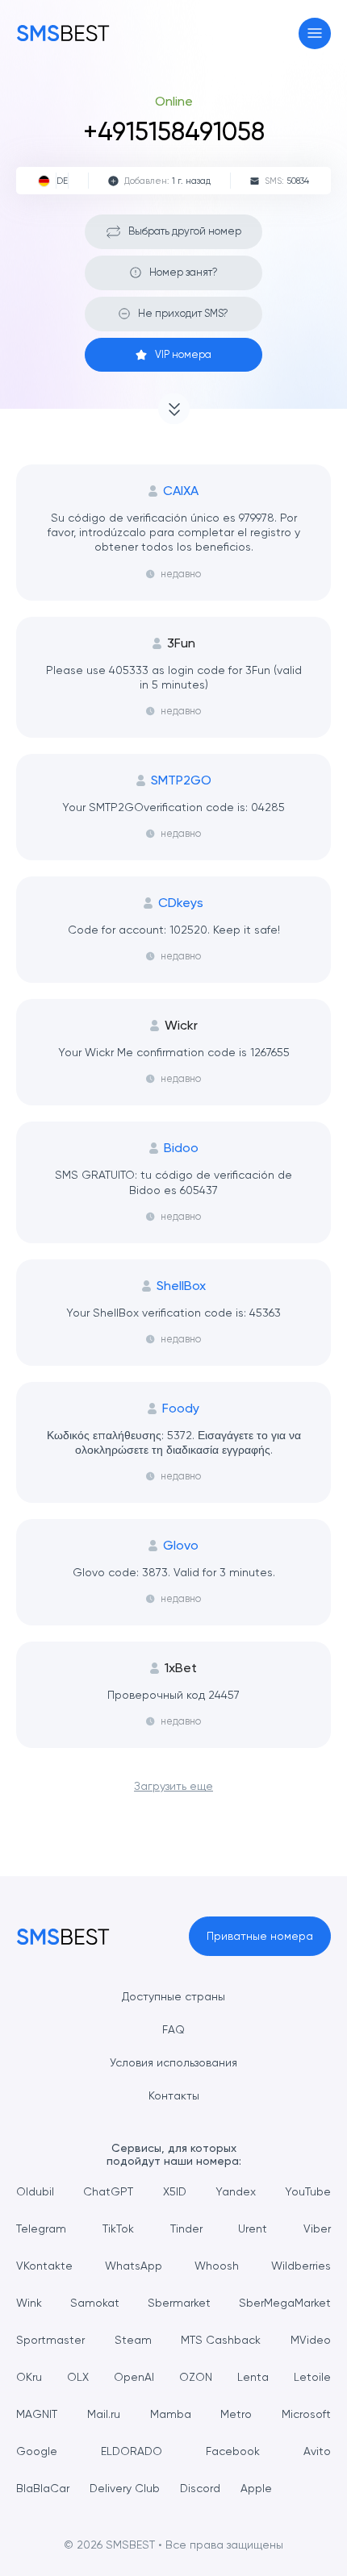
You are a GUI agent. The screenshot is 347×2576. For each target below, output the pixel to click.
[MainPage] (63, 33)
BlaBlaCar (43, 2488)
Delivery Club (125, 2488)
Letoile (312, 2377)
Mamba (171, 2414)
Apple (256, 2488)
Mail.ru (104, 2414)
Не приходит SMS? (183, 313)
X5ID (175, 2191)
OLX (78, 2377)
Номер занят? (184, 272)
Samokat (95, 2303)
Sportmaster (50, 2340)
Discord (200, 2488)
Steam (133, 2340)
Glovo (181, 1546)
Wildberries (301, 2266)
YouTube (308, 2191)
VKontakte (44, 2266)
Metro (236, 2414)
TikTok (118, 2229)
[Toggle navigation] (315, 33)
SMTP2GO (181, 780)
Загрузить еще (173, 1786)
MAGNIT (37, 2414)
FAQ (173, 2029)
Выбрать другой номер (185, 231)
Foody (181, 1409)
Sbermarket (179, 2303)
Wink (29, 2303)
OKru (29, 2377)
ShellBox (181, 1286)
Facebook (233, 2451)
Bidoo (181, 1148)
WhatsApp (134, 2266)
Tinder (186, 2229)
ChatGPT (108, 2191)
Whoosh (217, 2266)
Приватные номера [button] (260, 1936)
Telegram (41, 2229)
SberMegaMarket (285, 2303)
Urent (253, 2229)
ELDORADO (132, 2451)
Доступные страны (173, 1996)
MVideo (311, 2340)
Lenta (253, 2377)
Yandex (236, 2191)
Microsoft (306, 2414)
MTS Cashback (221, 2340)
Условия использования (173, 2062)
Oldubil (35, 2191)
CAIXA (181, 491)
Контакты (174, 2095)
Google (37, 2451)
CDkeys (181, 903)
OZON (196, 2377)
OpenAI (134, 2377)
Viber (317, 2229)
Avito (317, 2451)
